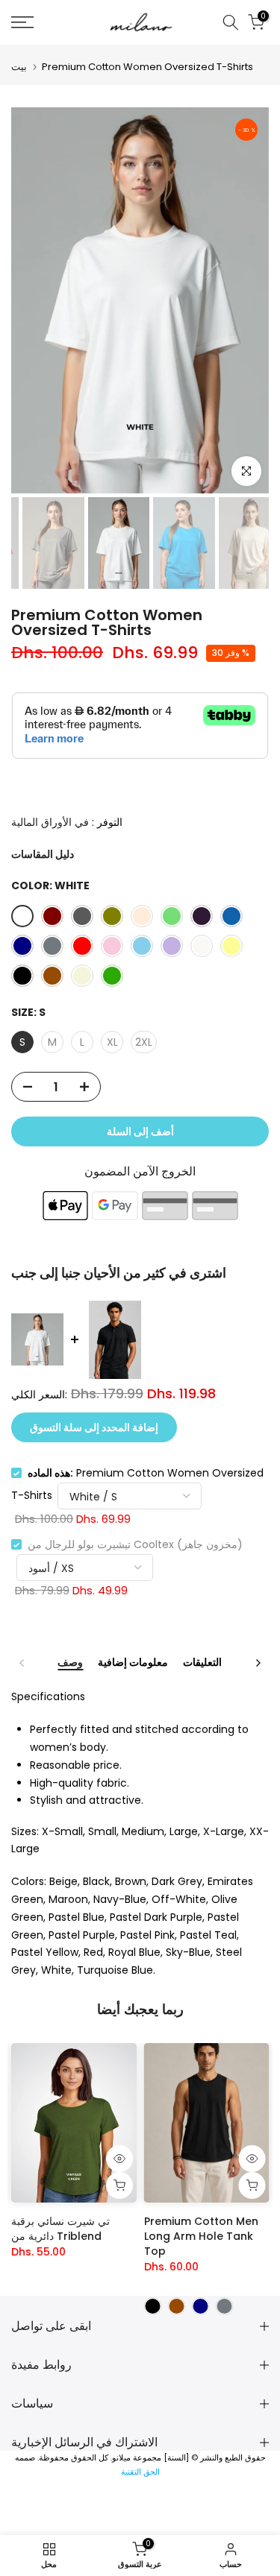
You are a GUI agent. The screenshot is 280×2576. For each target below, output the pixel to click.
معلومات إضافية (133, 1663)
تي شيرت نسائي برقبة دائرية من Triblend (60, 2229)
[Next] (258, 1663)
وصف (70, 1663)
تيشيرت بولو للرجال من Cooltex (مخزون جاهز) (135, 1544)
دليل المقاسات (43, 854)
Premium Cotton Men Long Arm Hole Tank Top (201, 2236)
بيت (19, 67)
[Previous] (22, 1663)
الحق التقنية (140, 2472)
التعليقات (202, 1663)
